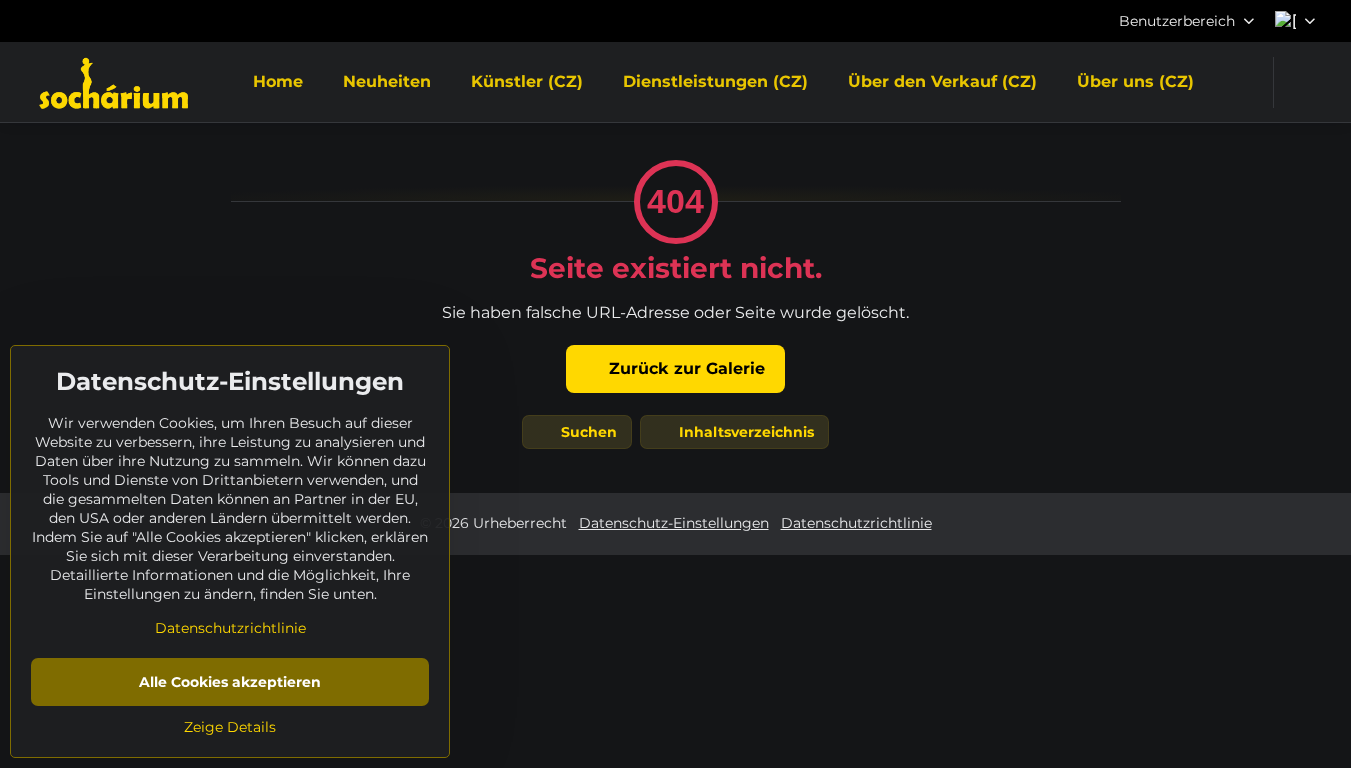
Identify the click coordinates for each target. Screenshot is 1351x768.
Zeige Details (230, 727)
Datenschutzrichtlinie (856, 523)
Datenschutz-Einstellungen (674, 523)
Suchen (587, 432)
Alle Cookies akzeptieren (230, 682)
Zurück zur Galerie (684, 368)
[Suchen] (1301, 82)
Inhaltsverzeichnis (744, 432)
